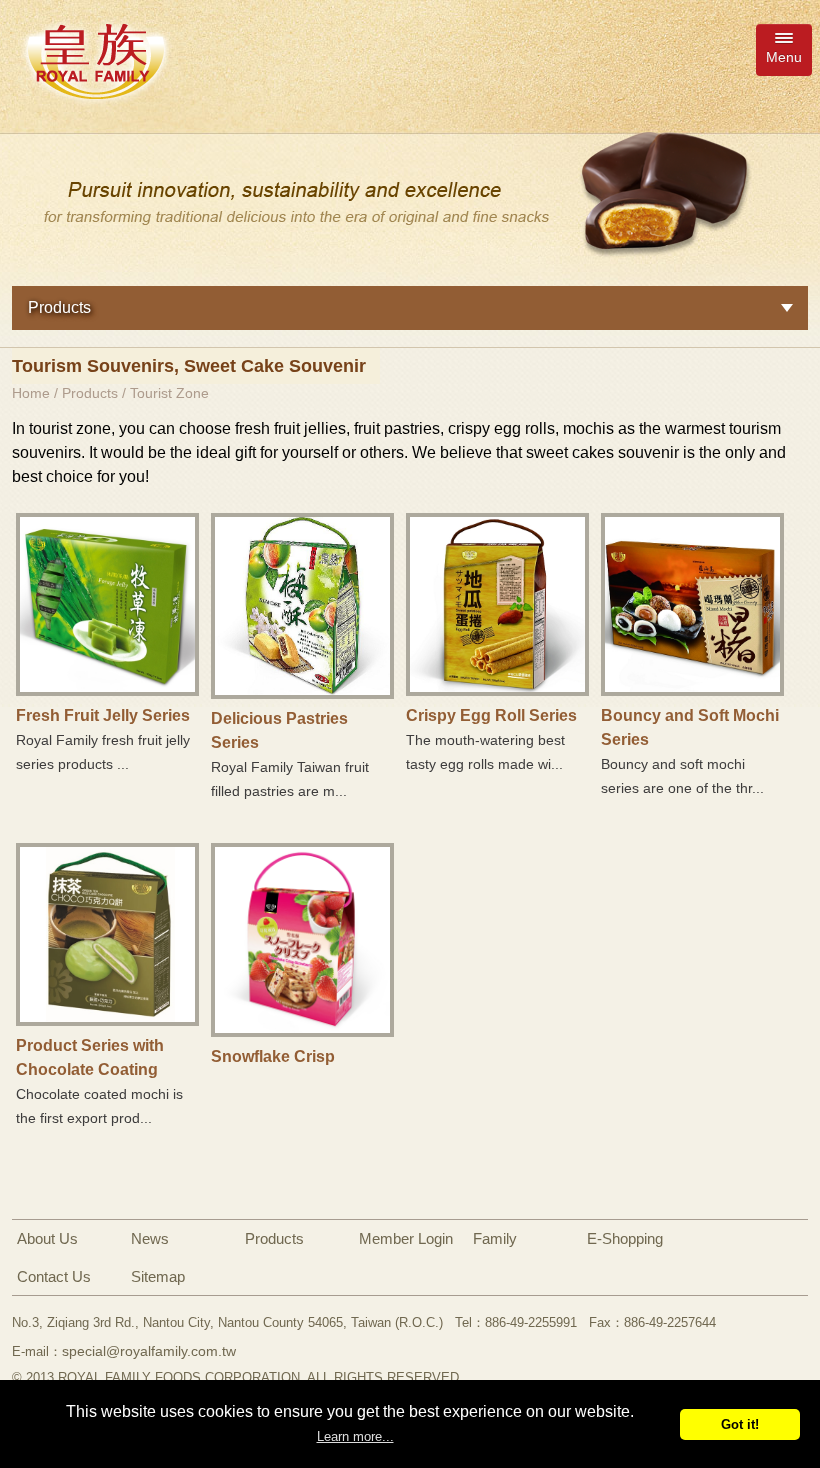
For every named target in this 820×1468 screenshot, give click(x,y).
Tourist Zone (169, 393)
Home (31, 393)
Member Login (406, 1238)
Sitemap (158, 1276)
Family (495, 1238)
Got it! (740, 1424)
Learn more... (355, 1436)
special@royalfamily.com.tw (149, 1351)
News (150, 1238)
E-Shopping (625, 1238)
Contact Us (54, 1276)
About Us (47, 1238)
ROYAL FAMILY (95, 61)
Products (90, 393)
